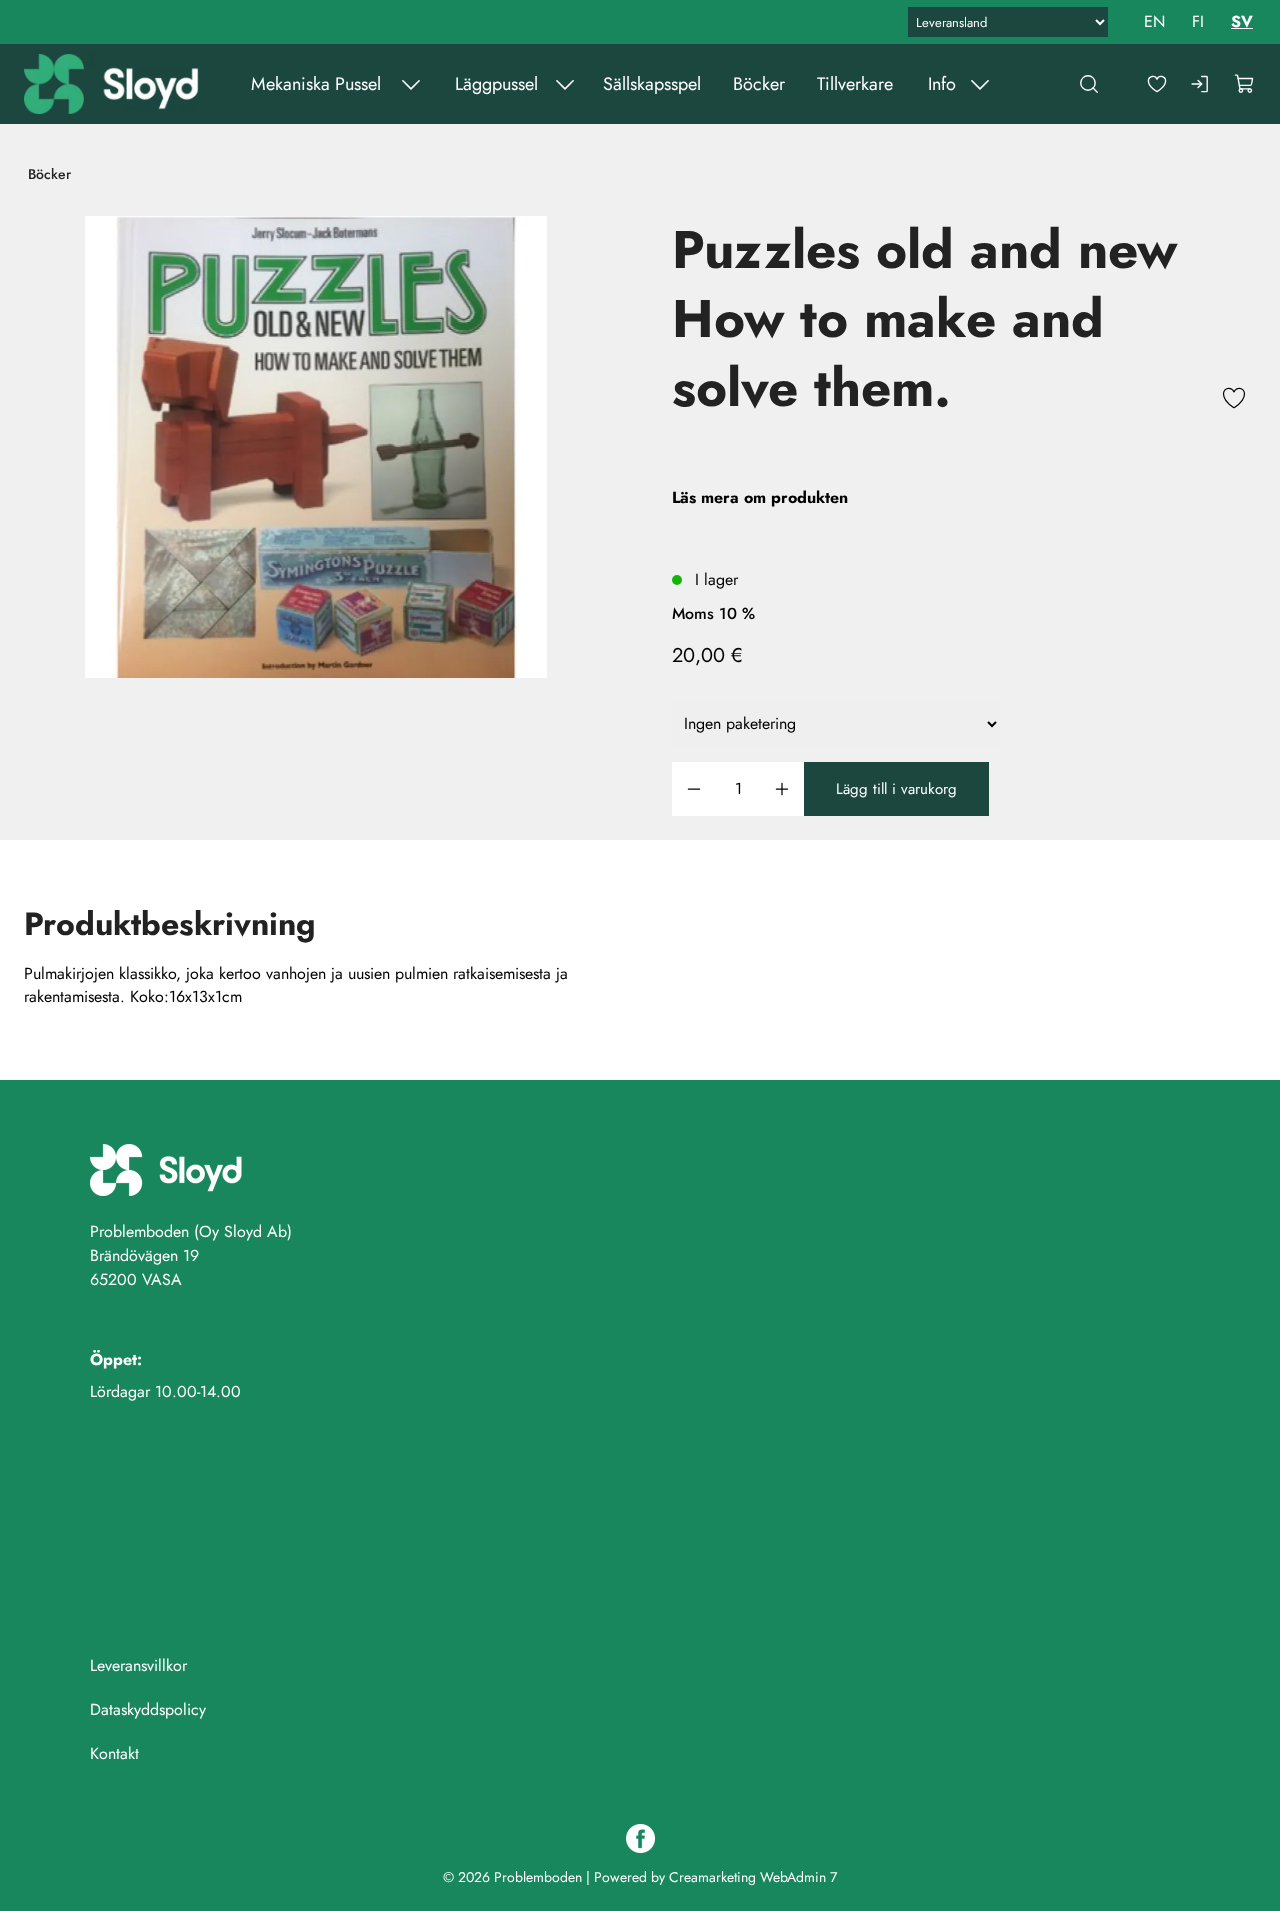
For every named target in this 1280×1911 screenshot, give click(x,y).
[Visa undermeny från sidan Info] (980, 84)
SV (1242, 21)
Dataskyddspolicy (148, 1709)
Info (942, 84)
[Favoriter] (1157, 84)
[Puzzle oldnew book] (316, 447)
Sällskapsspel (652, 84)
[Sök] (1089, 84)
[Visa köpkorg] (1245, 84)
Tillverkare (855, 84)
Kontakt (114, 1753)
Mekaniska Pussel (316, 84)
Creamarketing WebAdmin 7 (753, 1877)
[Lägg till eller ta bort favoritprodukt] (1234, 401)
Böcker (759, 84)
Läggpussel (496, 84)
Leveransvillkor (138, 1665)
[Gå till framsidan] (113, 84)
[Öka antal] (782, 789)
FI (1198, 21)
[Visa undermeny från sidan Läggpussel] (565, 84)
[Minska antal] (694, 789)
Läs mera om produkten (760, 497)
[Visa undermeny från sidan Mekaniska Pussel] (411, 84)
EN (1154, 21)
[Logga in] (1201, 84)
